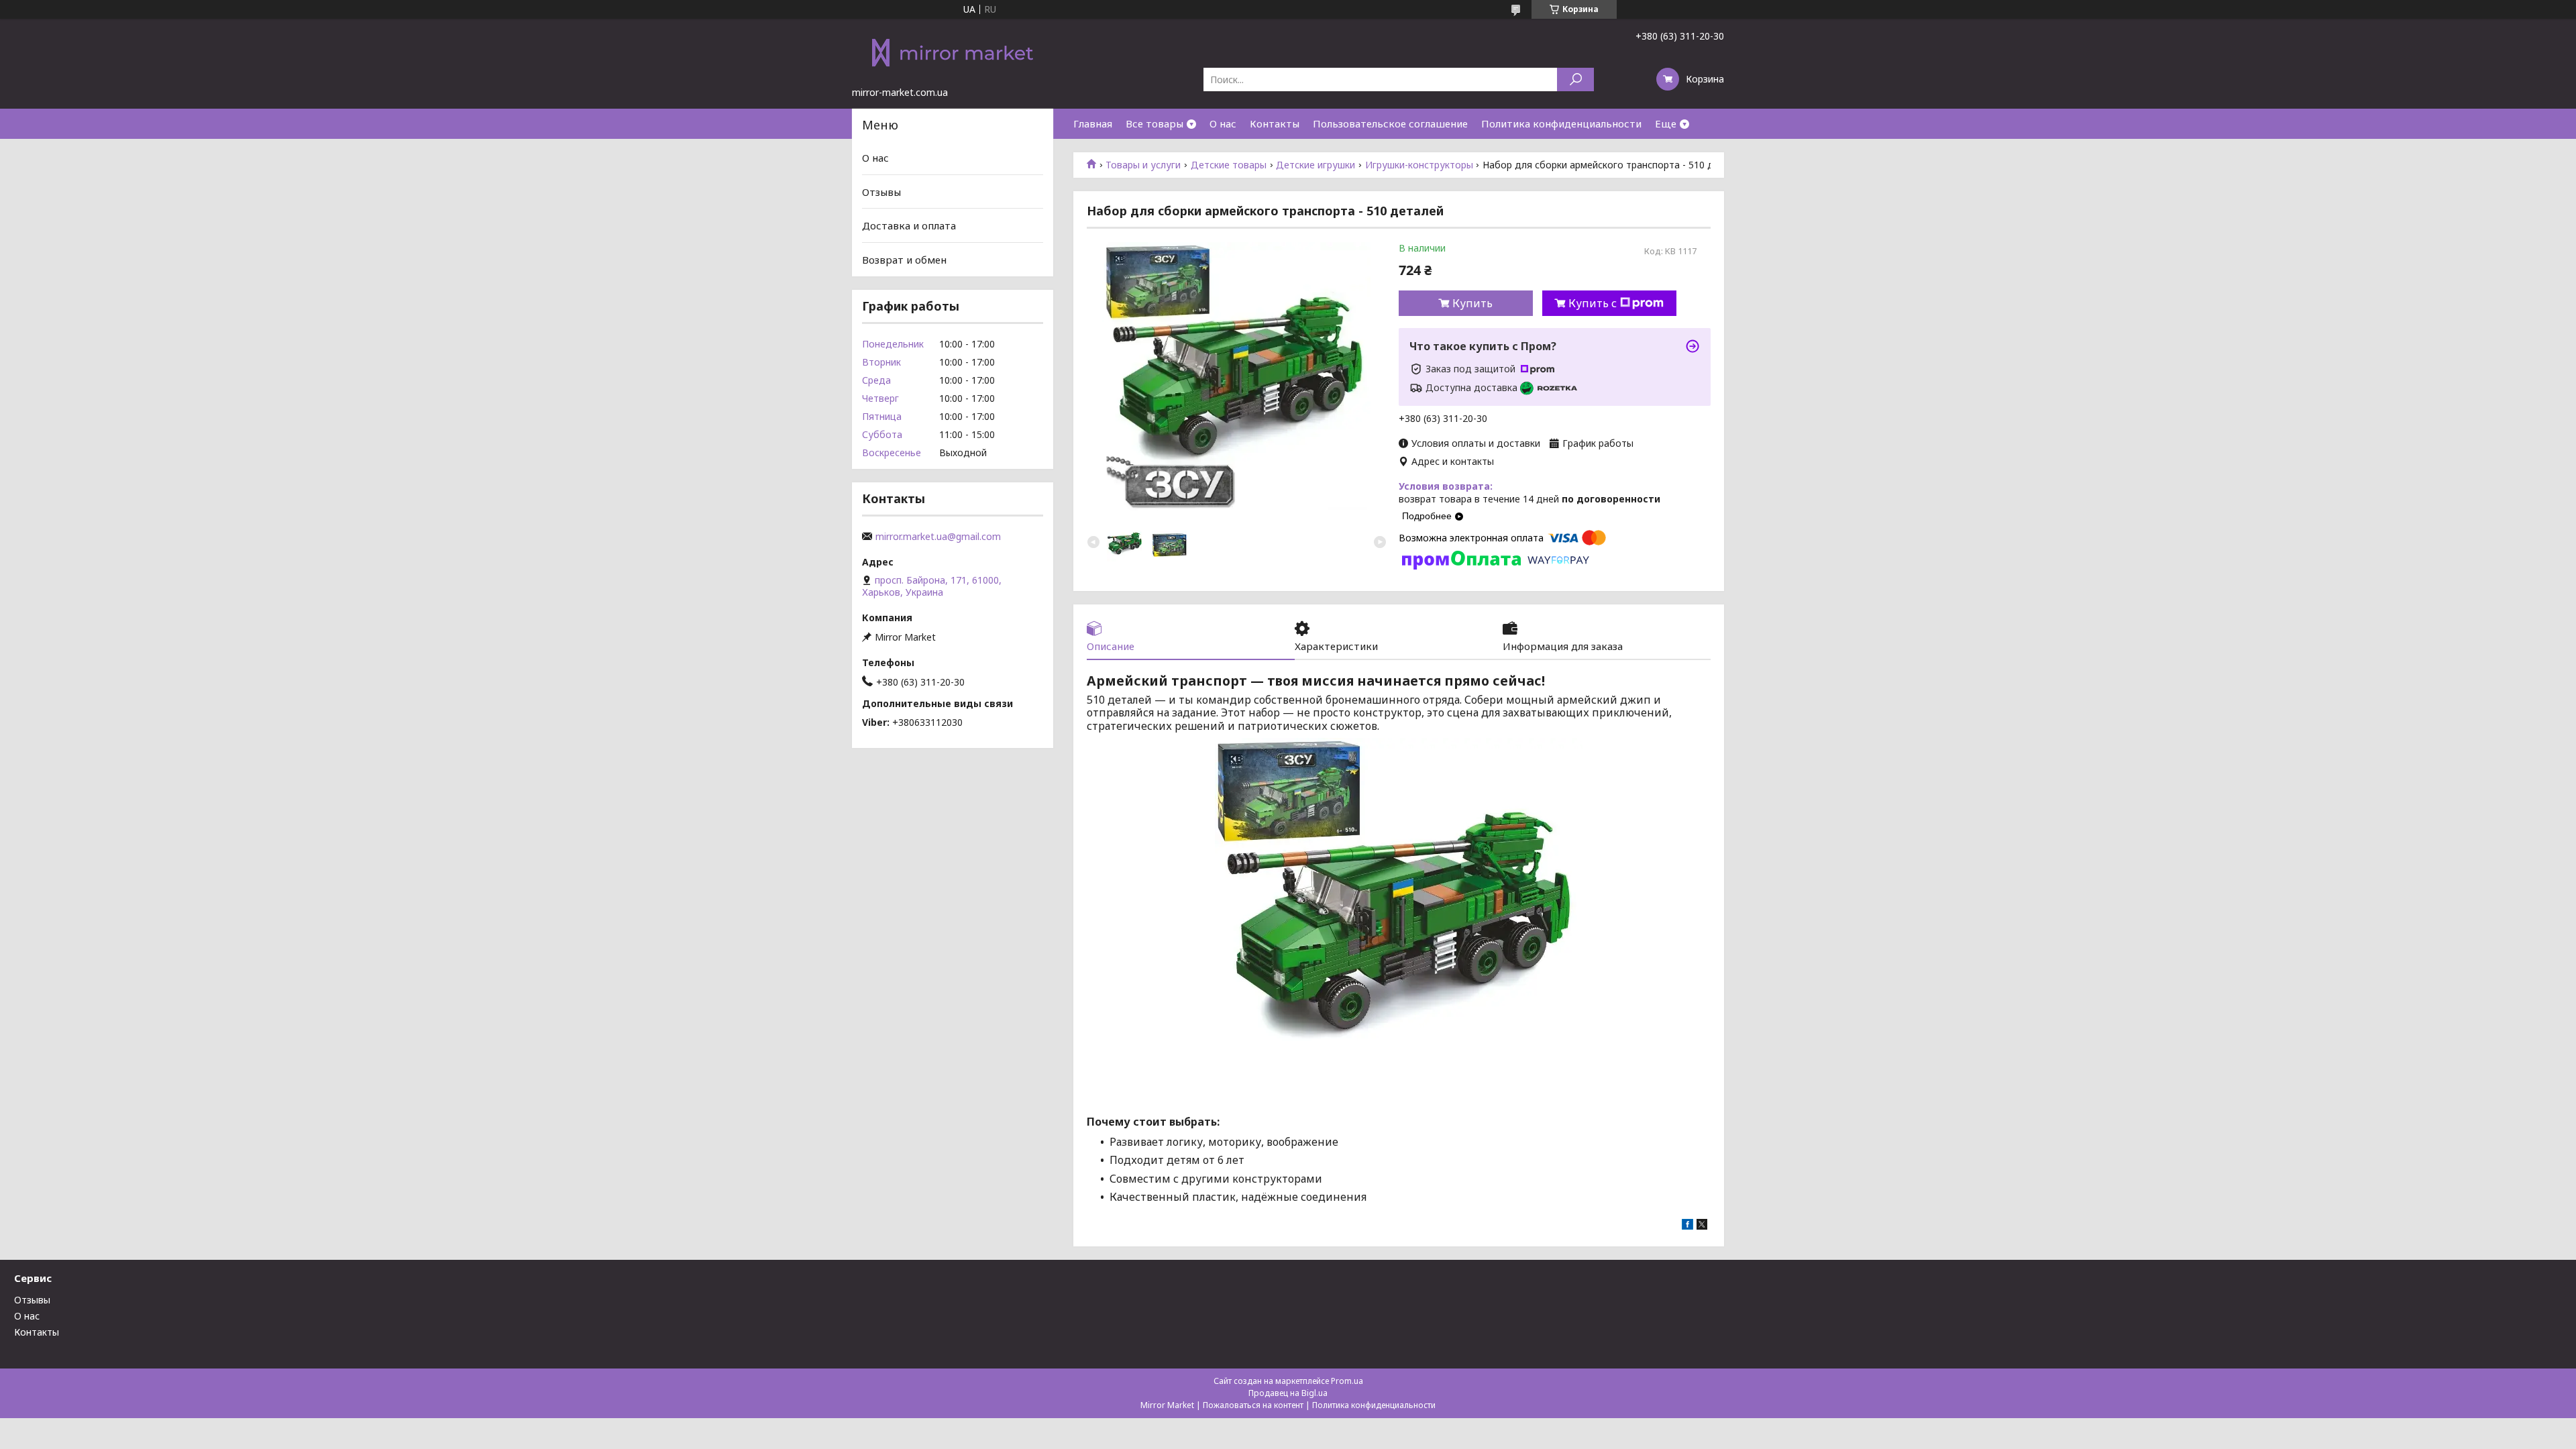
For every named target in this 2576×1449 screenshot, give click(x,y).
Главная (1093, 123)
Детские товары (1229, 165)
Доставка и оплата (909, 225)
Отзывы (881, 192)
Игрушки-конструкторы (1419, 165)
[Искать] (1575, 79)
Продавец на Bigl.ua (1288, 1393)
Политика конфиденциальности (1561, 123)
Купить (1472, 303)
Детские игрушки (1316, 165)
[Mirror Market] (953, 52)
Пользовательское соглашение (1390, 123)
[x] (1702, 1226)
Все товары (1155, 123)
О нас (1223, 123)
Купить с (1593, 303)
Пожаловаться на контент (1253, 1405)
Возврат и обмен (904, 260)
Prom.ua (1347, 1381)
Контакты (1275, 123)
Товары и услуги (1143, 165)
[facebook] (1687, 1226)
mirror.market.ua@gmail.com (938, 537)
